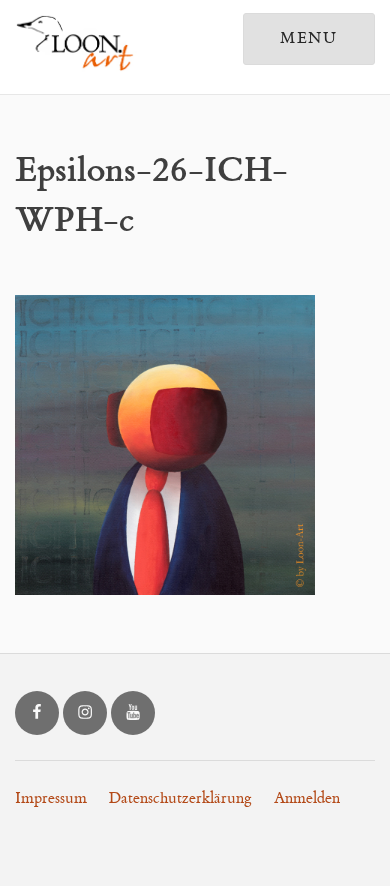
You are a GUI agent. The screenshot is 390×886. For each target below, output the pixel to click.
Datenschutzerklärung (180, 798)
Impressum (51, 798)
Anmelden (307, 798)
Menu (309, 38)
